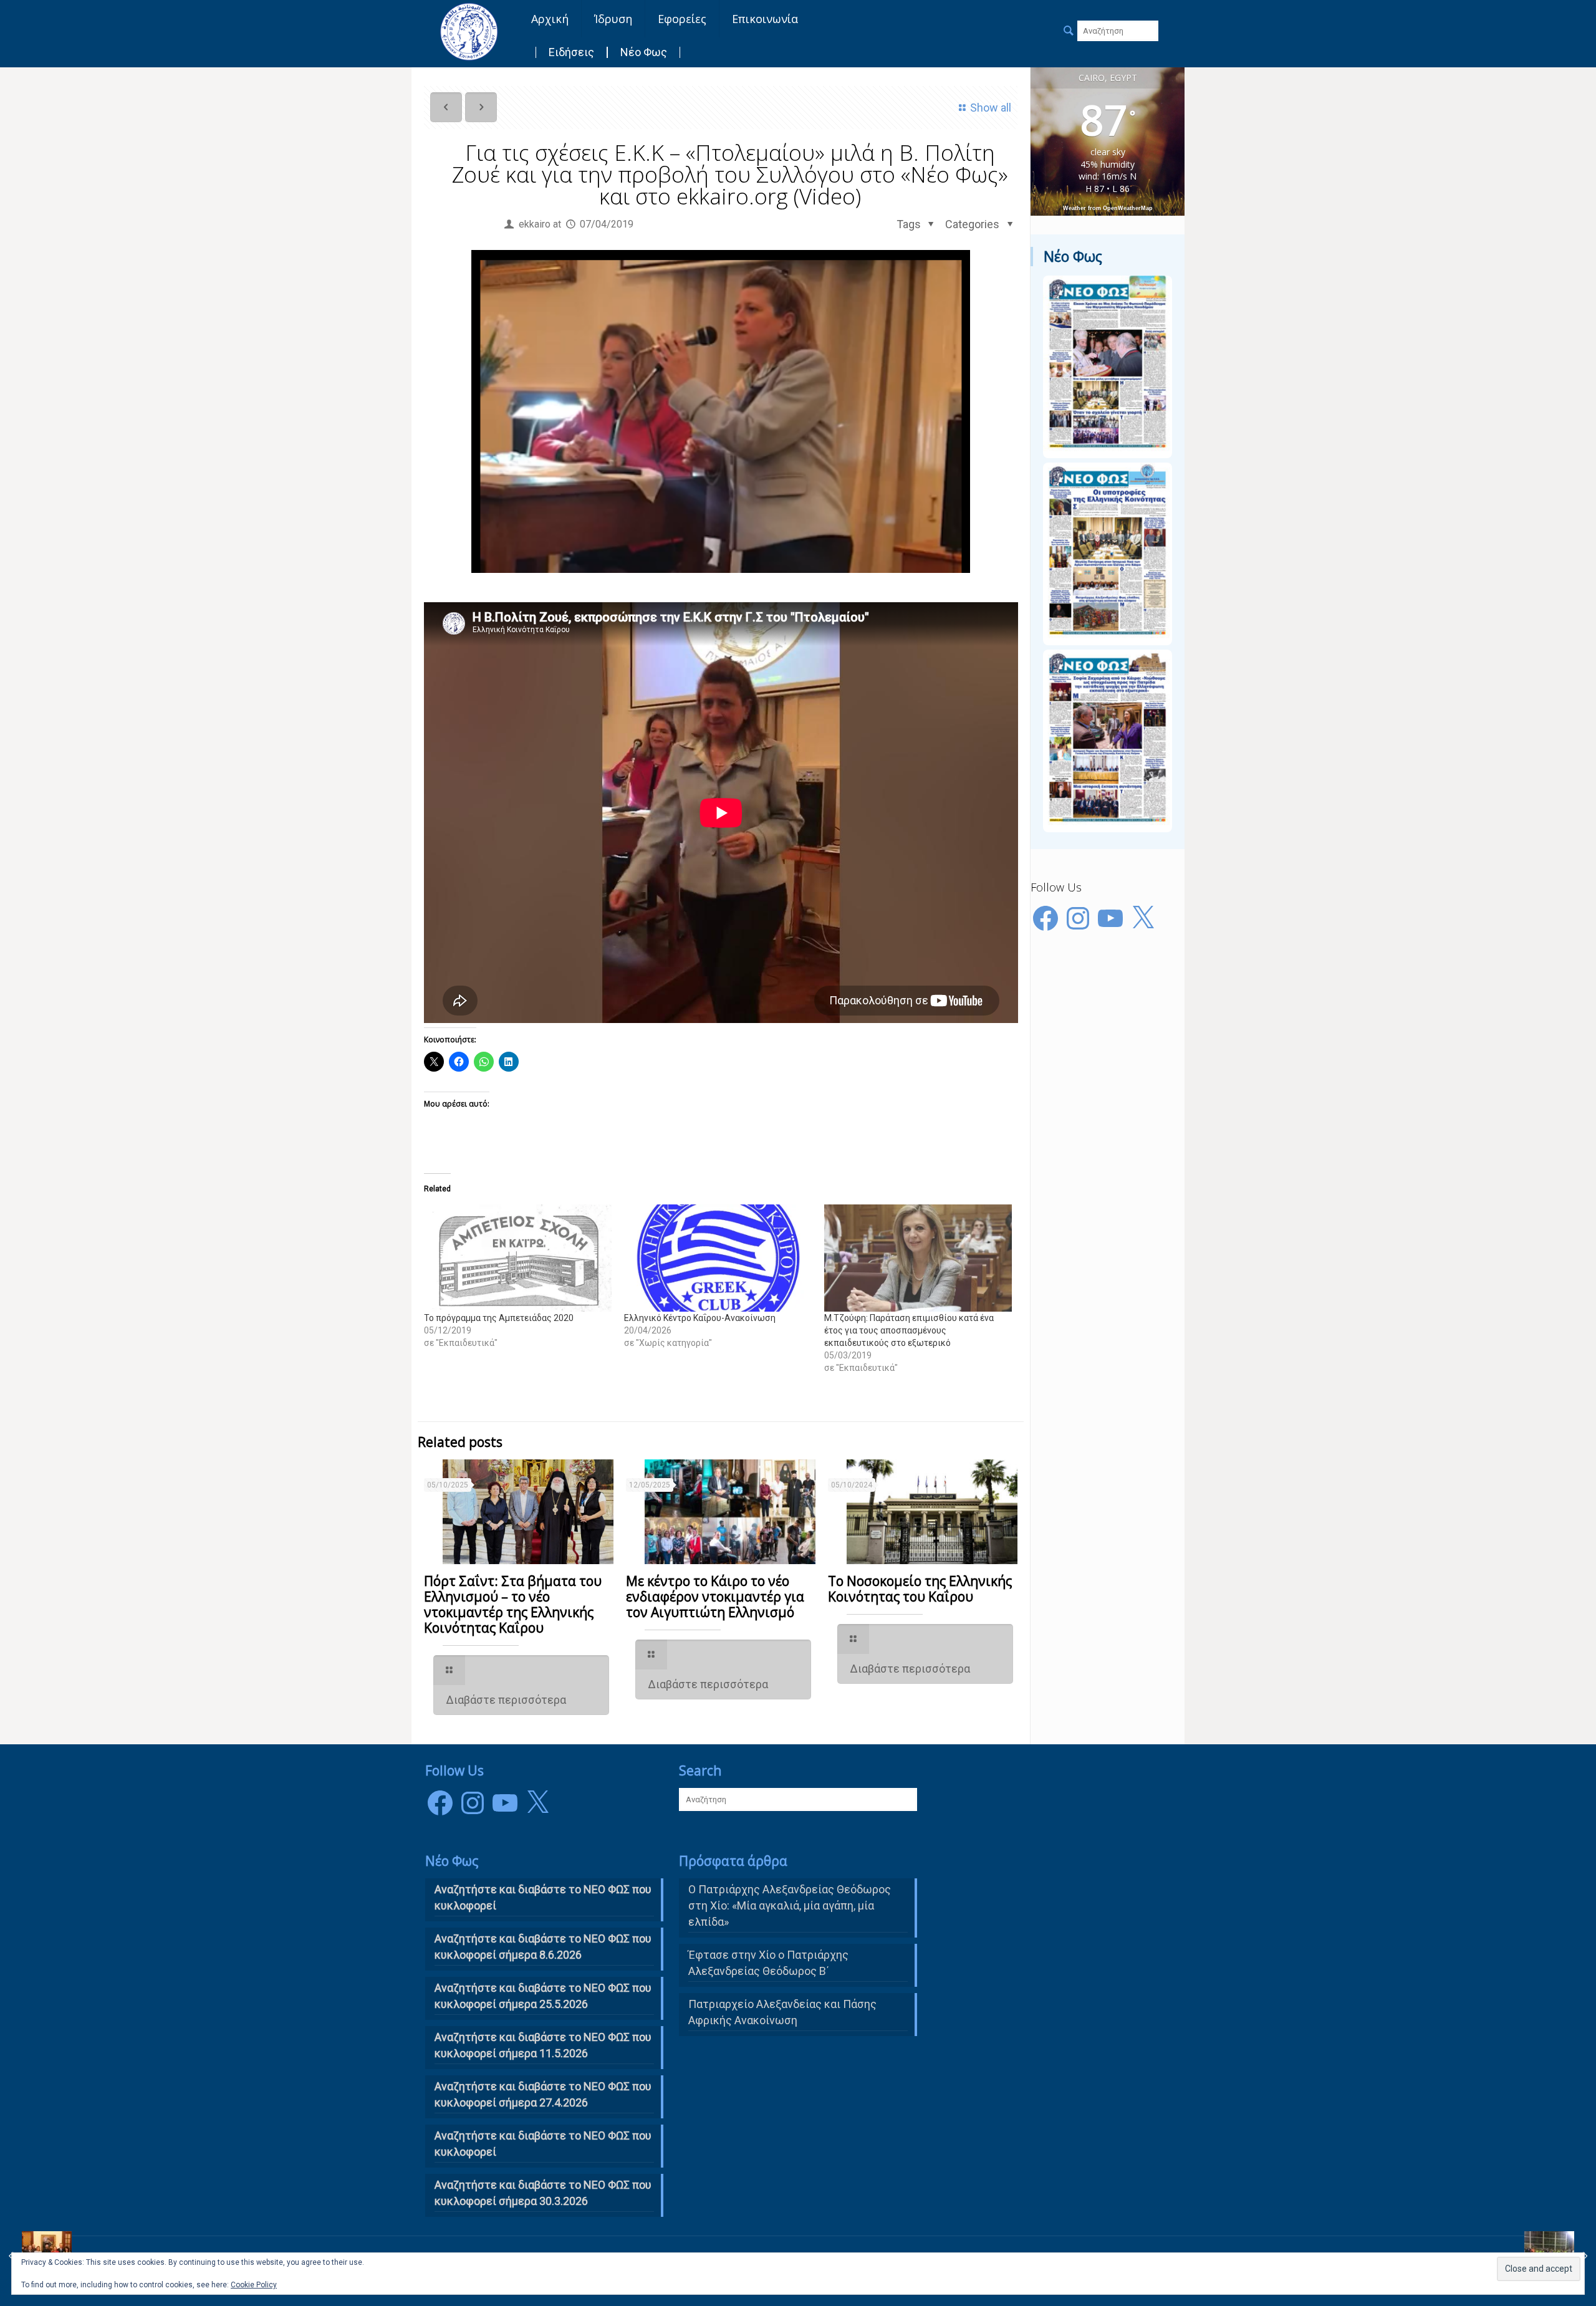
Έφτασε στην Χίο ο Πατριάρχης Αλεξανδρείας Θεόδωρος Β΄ (768, 1963)
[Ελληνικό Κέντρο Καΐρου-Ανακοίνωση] (718, 1258)
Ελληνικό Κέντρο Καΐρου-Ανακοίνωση (700, 1318)
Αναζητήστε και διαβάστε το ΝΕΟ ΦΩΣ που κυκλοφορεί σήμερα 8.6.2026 (543, 1947)
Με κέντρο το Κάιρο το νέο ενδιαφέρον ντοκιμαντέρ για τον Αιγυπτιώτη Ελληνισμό (715, 1597)
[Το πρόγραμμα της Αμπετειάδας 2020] (518, 1258)
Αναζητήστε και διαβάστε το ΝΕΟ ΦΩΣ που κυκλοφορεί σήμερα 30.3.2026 (543, 2193)
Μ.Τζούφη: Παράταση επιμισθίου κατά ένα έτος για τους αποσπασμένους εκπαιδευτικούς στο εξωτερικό (909, 1330)
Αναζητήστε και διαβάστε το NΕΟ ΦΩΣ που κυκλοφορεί (543, 1897)
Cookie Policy (254, 2285)
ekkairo (535, 224)
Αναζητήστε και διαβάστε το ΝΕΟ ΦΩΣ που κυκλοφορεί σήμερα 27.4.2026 (543, 2094)
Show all (991, 108)
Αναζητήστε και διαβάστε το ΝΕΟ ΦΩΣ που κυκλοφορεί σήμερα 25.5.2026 (543, 1996)
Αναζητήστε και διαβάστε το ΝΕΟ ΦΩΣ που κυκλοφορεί (543, 2144)
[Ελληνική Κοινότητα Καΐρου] (469, 31)
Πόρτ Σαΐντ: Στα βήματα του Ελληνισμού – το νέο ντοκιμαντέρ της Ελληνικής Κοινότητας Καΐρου (513, 1604)
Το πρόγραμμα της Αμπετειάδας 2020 (499, 1318)
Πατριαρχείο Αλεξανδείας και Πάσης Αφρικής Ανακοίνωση (782, 2012)
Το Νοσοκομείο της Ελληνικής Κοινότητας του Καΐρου (920, 1589)
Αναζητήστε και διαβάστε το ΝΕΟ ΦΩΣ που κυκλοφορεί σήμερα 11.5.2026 (543, 2045)
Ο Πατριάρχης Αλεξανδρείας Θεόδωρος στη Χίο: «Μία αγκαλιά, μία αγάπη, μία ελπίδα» (790, 1905)
